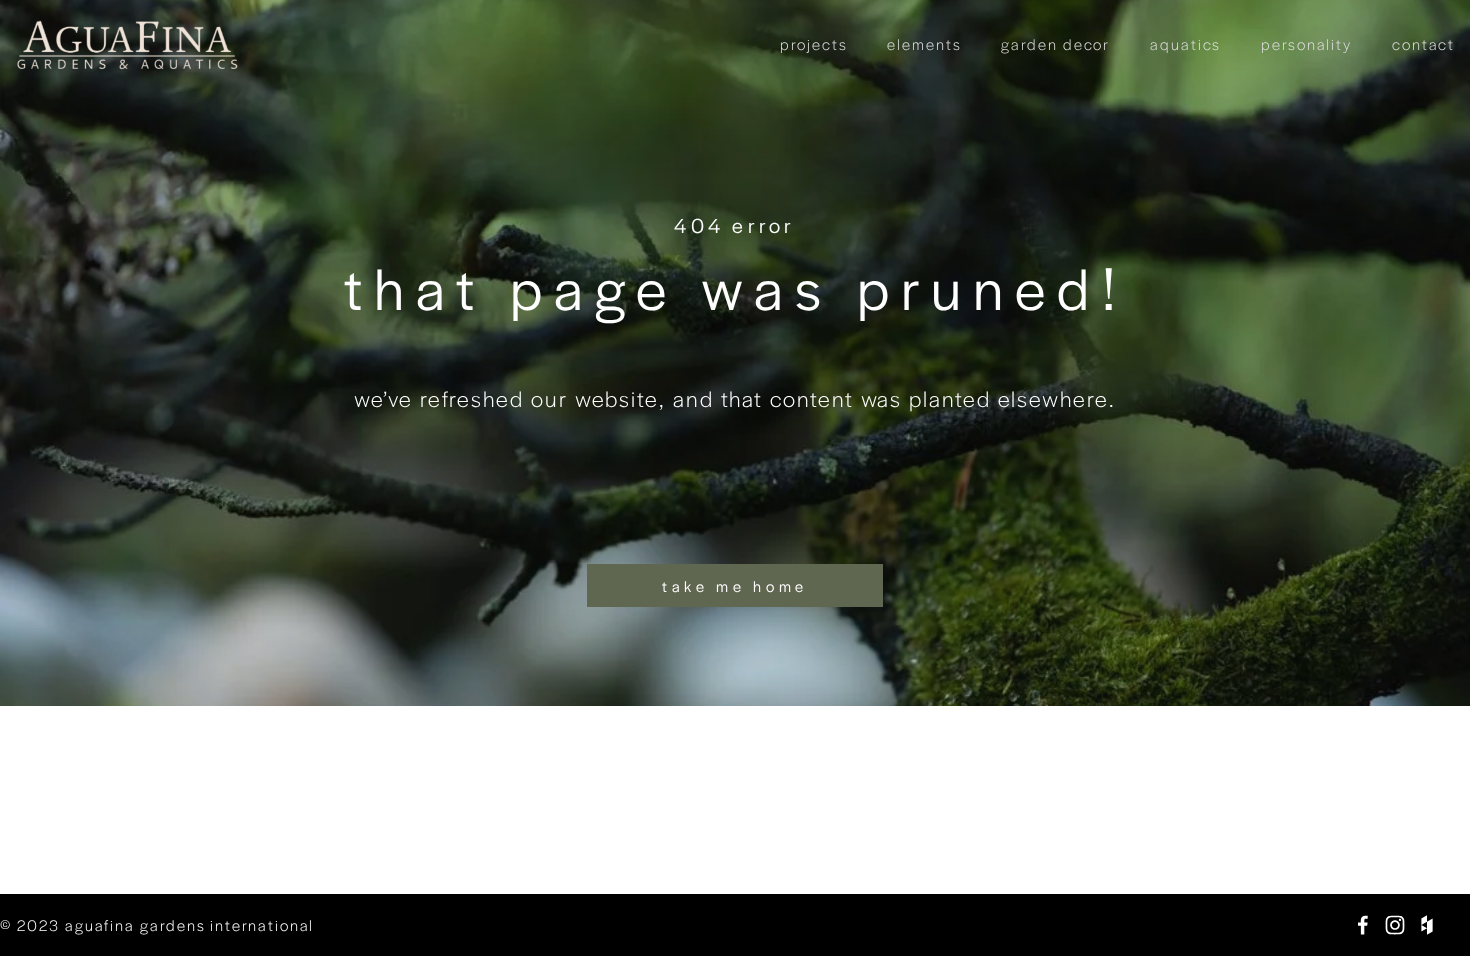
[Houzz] (1427, 925)
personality (1306, 43)
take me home (735, 585)
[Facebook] (1363, 925)
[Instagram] (1395, 925)
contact (1423, 43)
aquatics (1185, 43)
